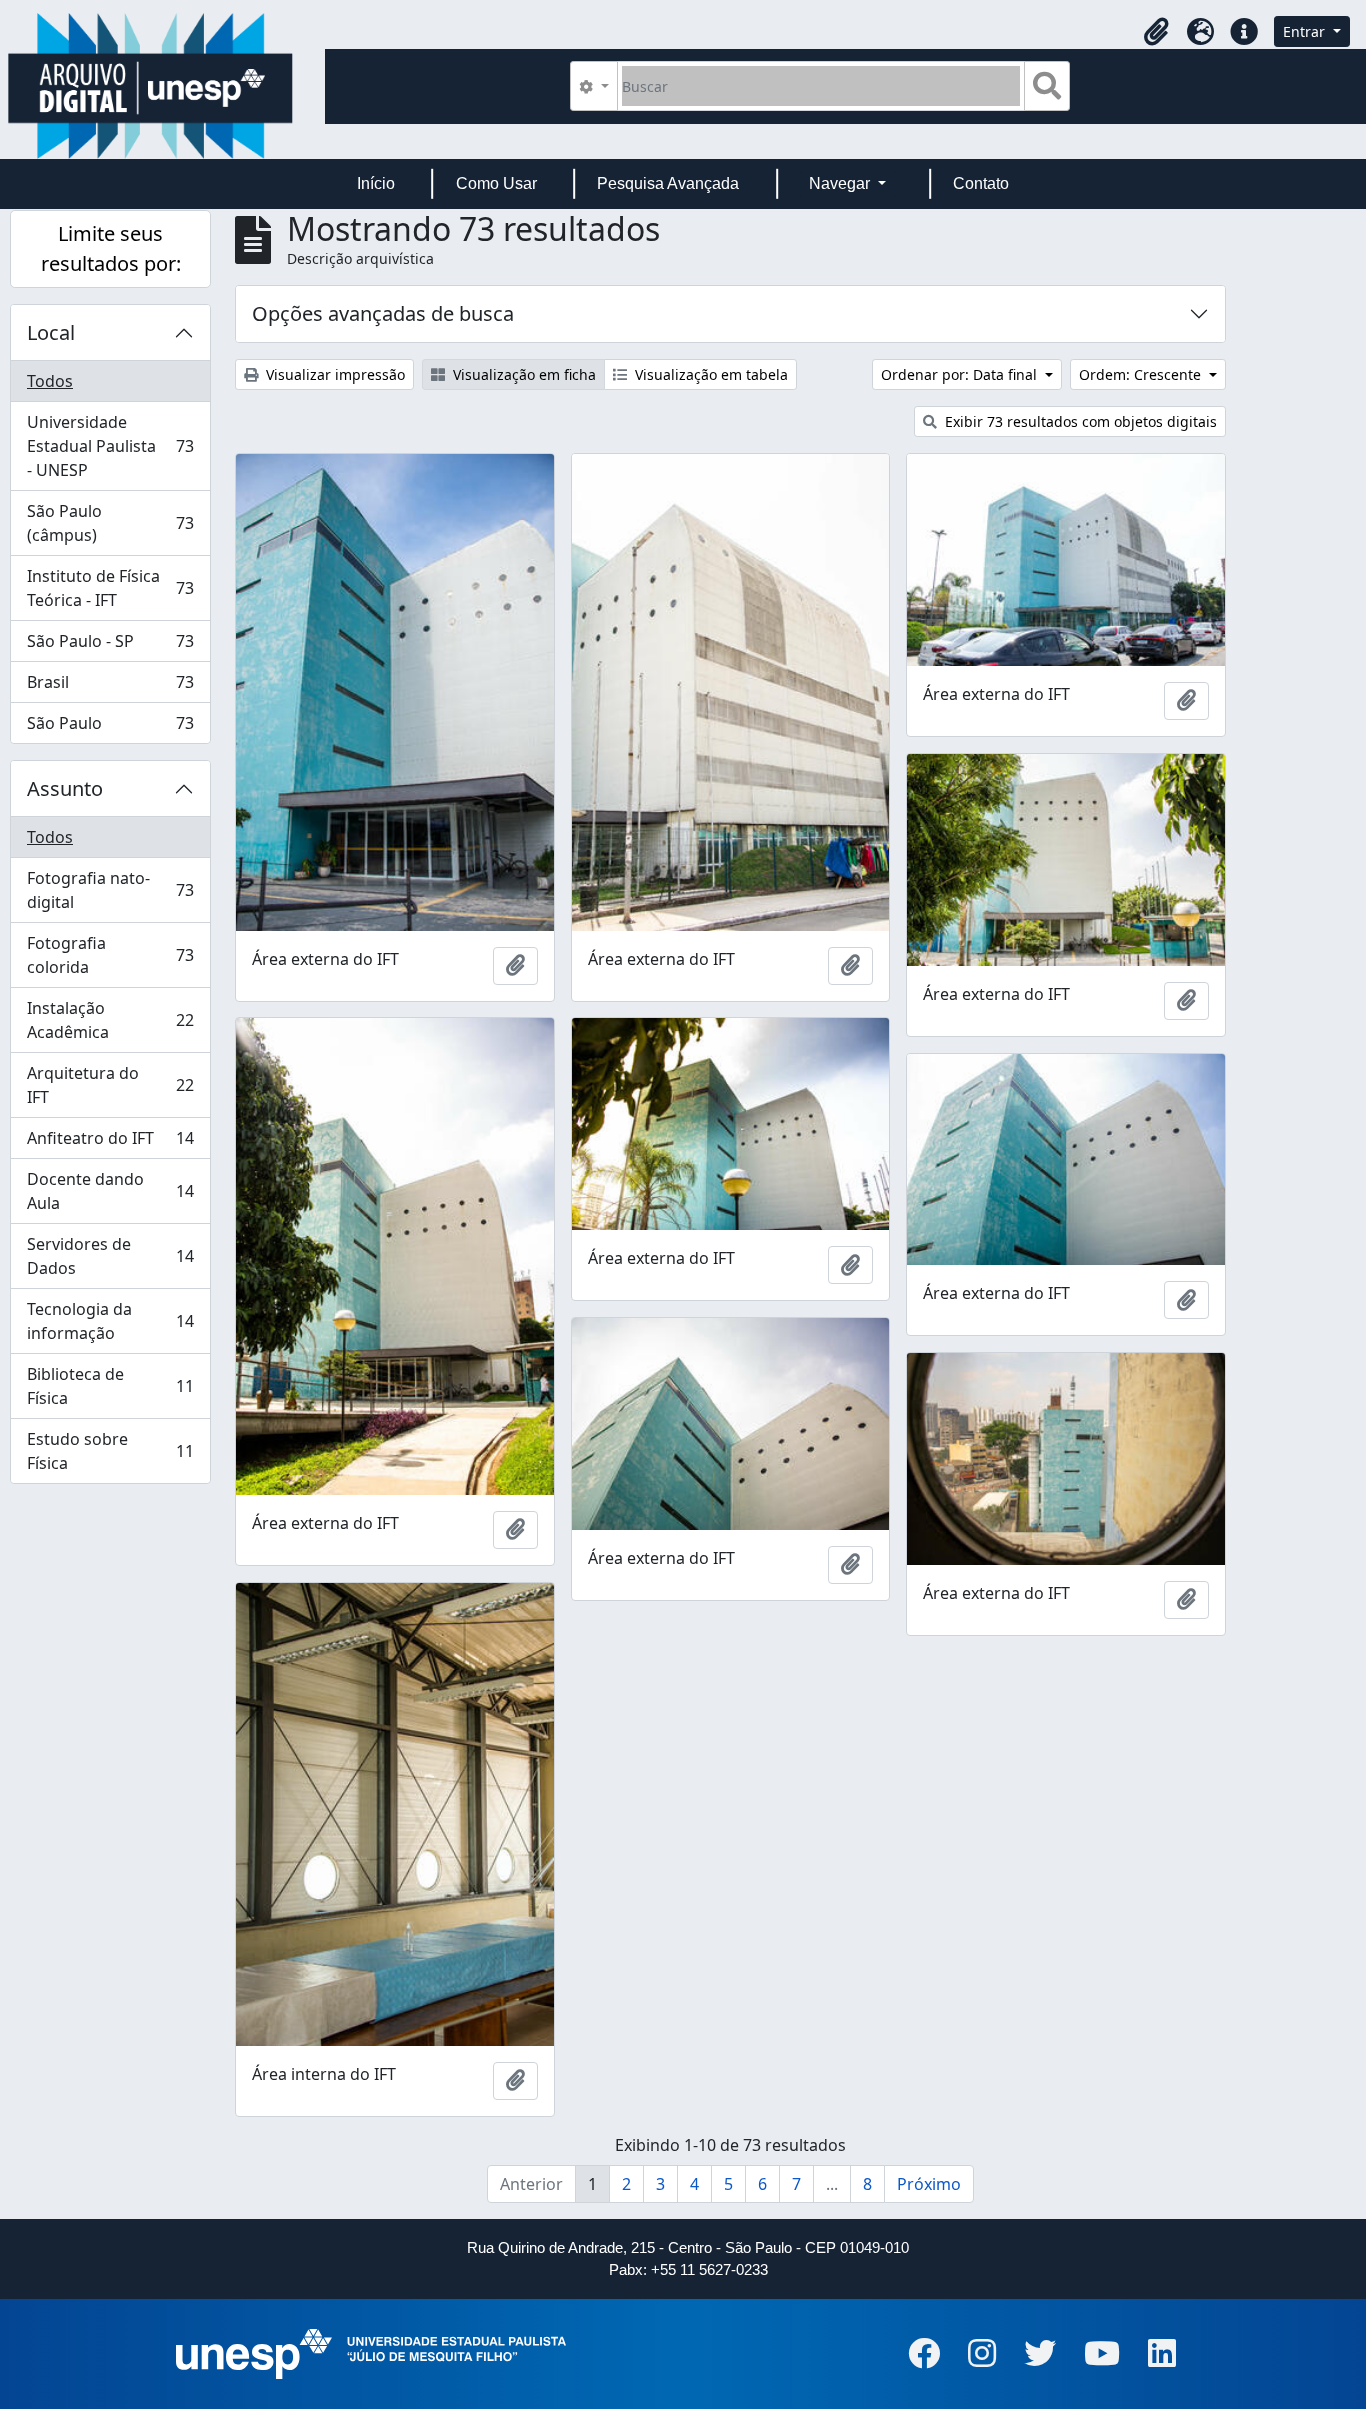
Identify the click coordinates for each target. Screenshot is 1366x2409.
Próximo (929, 2184)
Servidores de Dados (110, 1256)
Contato (981, 183)
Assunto (65, 788)
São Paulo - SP (110, 646)
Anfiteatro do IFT (110, 1143)
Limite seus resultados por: (111, 248)
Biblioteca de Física (110, 1386)
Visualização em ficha (522, 374)
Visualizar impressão (333, 374)
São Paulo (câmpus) (110, 523)
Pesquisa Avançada (668, 183)
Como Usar (496, 183)
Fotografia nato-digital (110, 890)
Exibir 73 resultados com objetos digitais (1079, 421)
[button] (1156, 32)
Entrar (1306, 31)
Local (51, 332)
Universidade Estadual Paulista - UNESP (110, 446)
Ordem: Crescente (1142, 374)
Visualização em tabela (709, 374)
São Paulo (110, 727)
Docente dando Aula (110, 1191)
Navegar (841, 183)
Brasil (110, 687)
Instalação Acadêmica (110, 1020)
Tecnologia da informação (110, 1321)
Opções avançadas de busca (383, 313)
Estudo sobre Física (110, 1451)
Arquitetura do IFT (110, 1085)
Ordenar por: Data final (961, 374)
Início (376, 183)
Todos (50, 381)
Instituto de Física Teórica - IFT (110, 588)
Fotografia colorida (110, 955)
